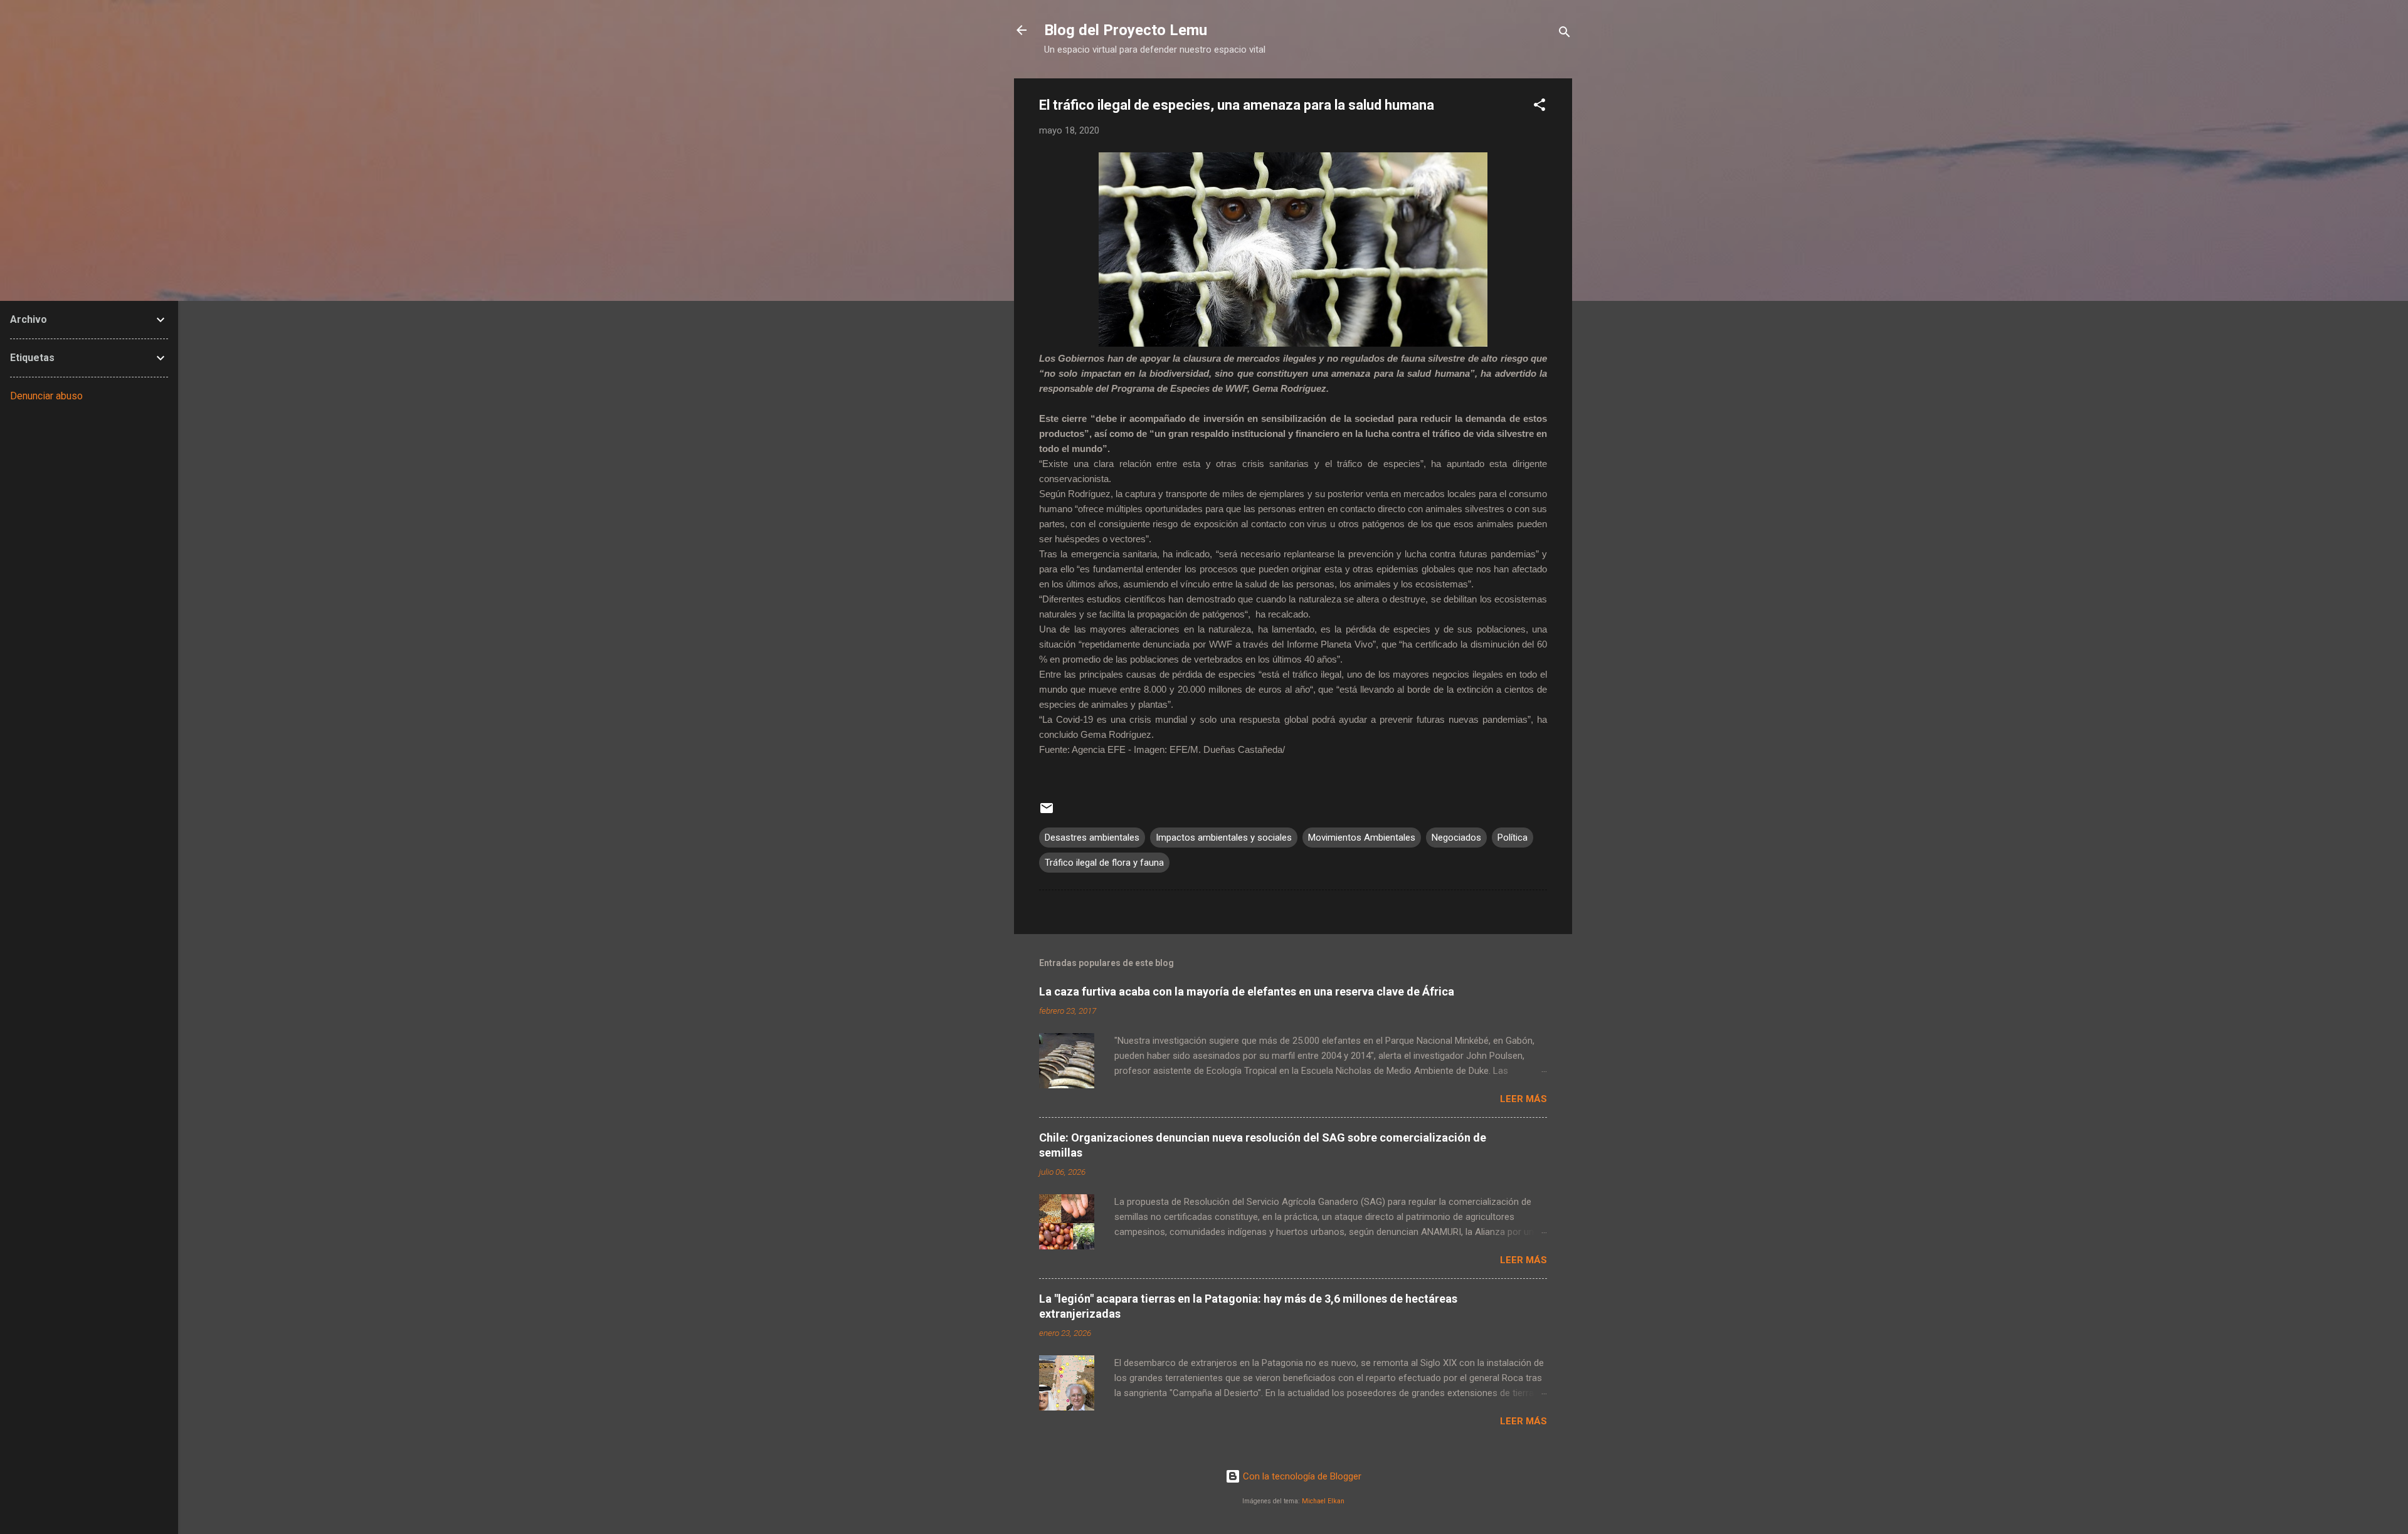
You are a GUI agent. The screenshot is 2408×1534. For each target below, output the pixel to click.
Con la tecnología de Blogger (1301, 1476)
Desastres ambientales (1092, 838)
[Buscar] (1565, 34)
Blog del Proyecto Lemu (1126, 30)
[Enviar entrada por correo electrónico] (1047, 812)
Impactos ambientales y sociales (1224, 838)
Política (1513, 838)
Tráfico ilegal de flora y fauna (1104, 863)
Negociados (1456, 838)
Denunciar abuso (46, 396)
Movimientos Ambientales (1362, 838)
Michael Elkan (1323, 1501)
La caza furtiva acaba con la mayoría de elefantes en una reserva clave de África (1247, 991)
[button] (1539, 107)
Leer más (1523, 1099)
